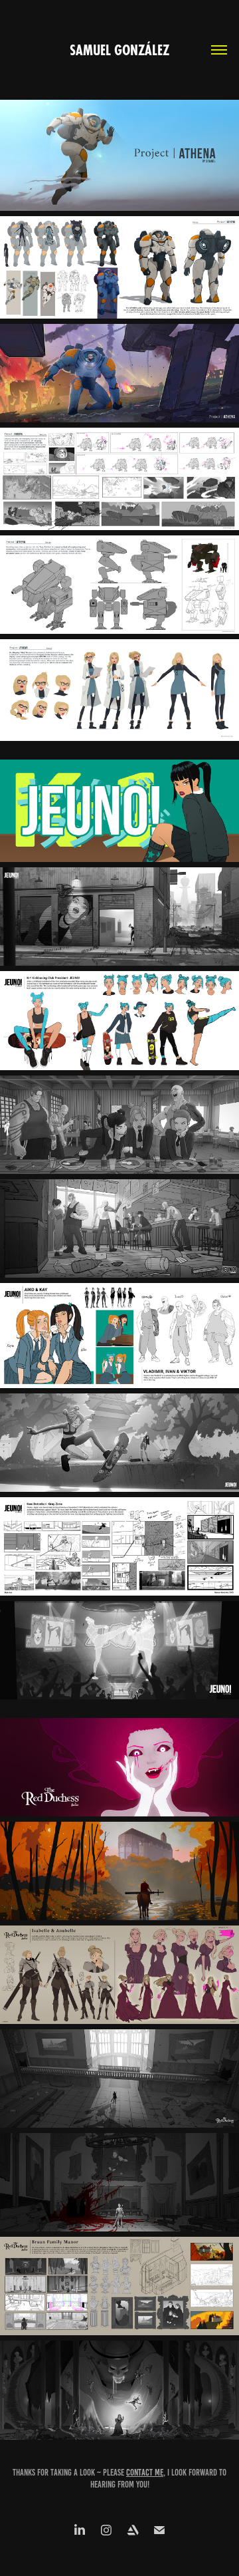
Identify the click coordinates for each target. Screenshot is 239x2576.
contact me (145, 2473)
